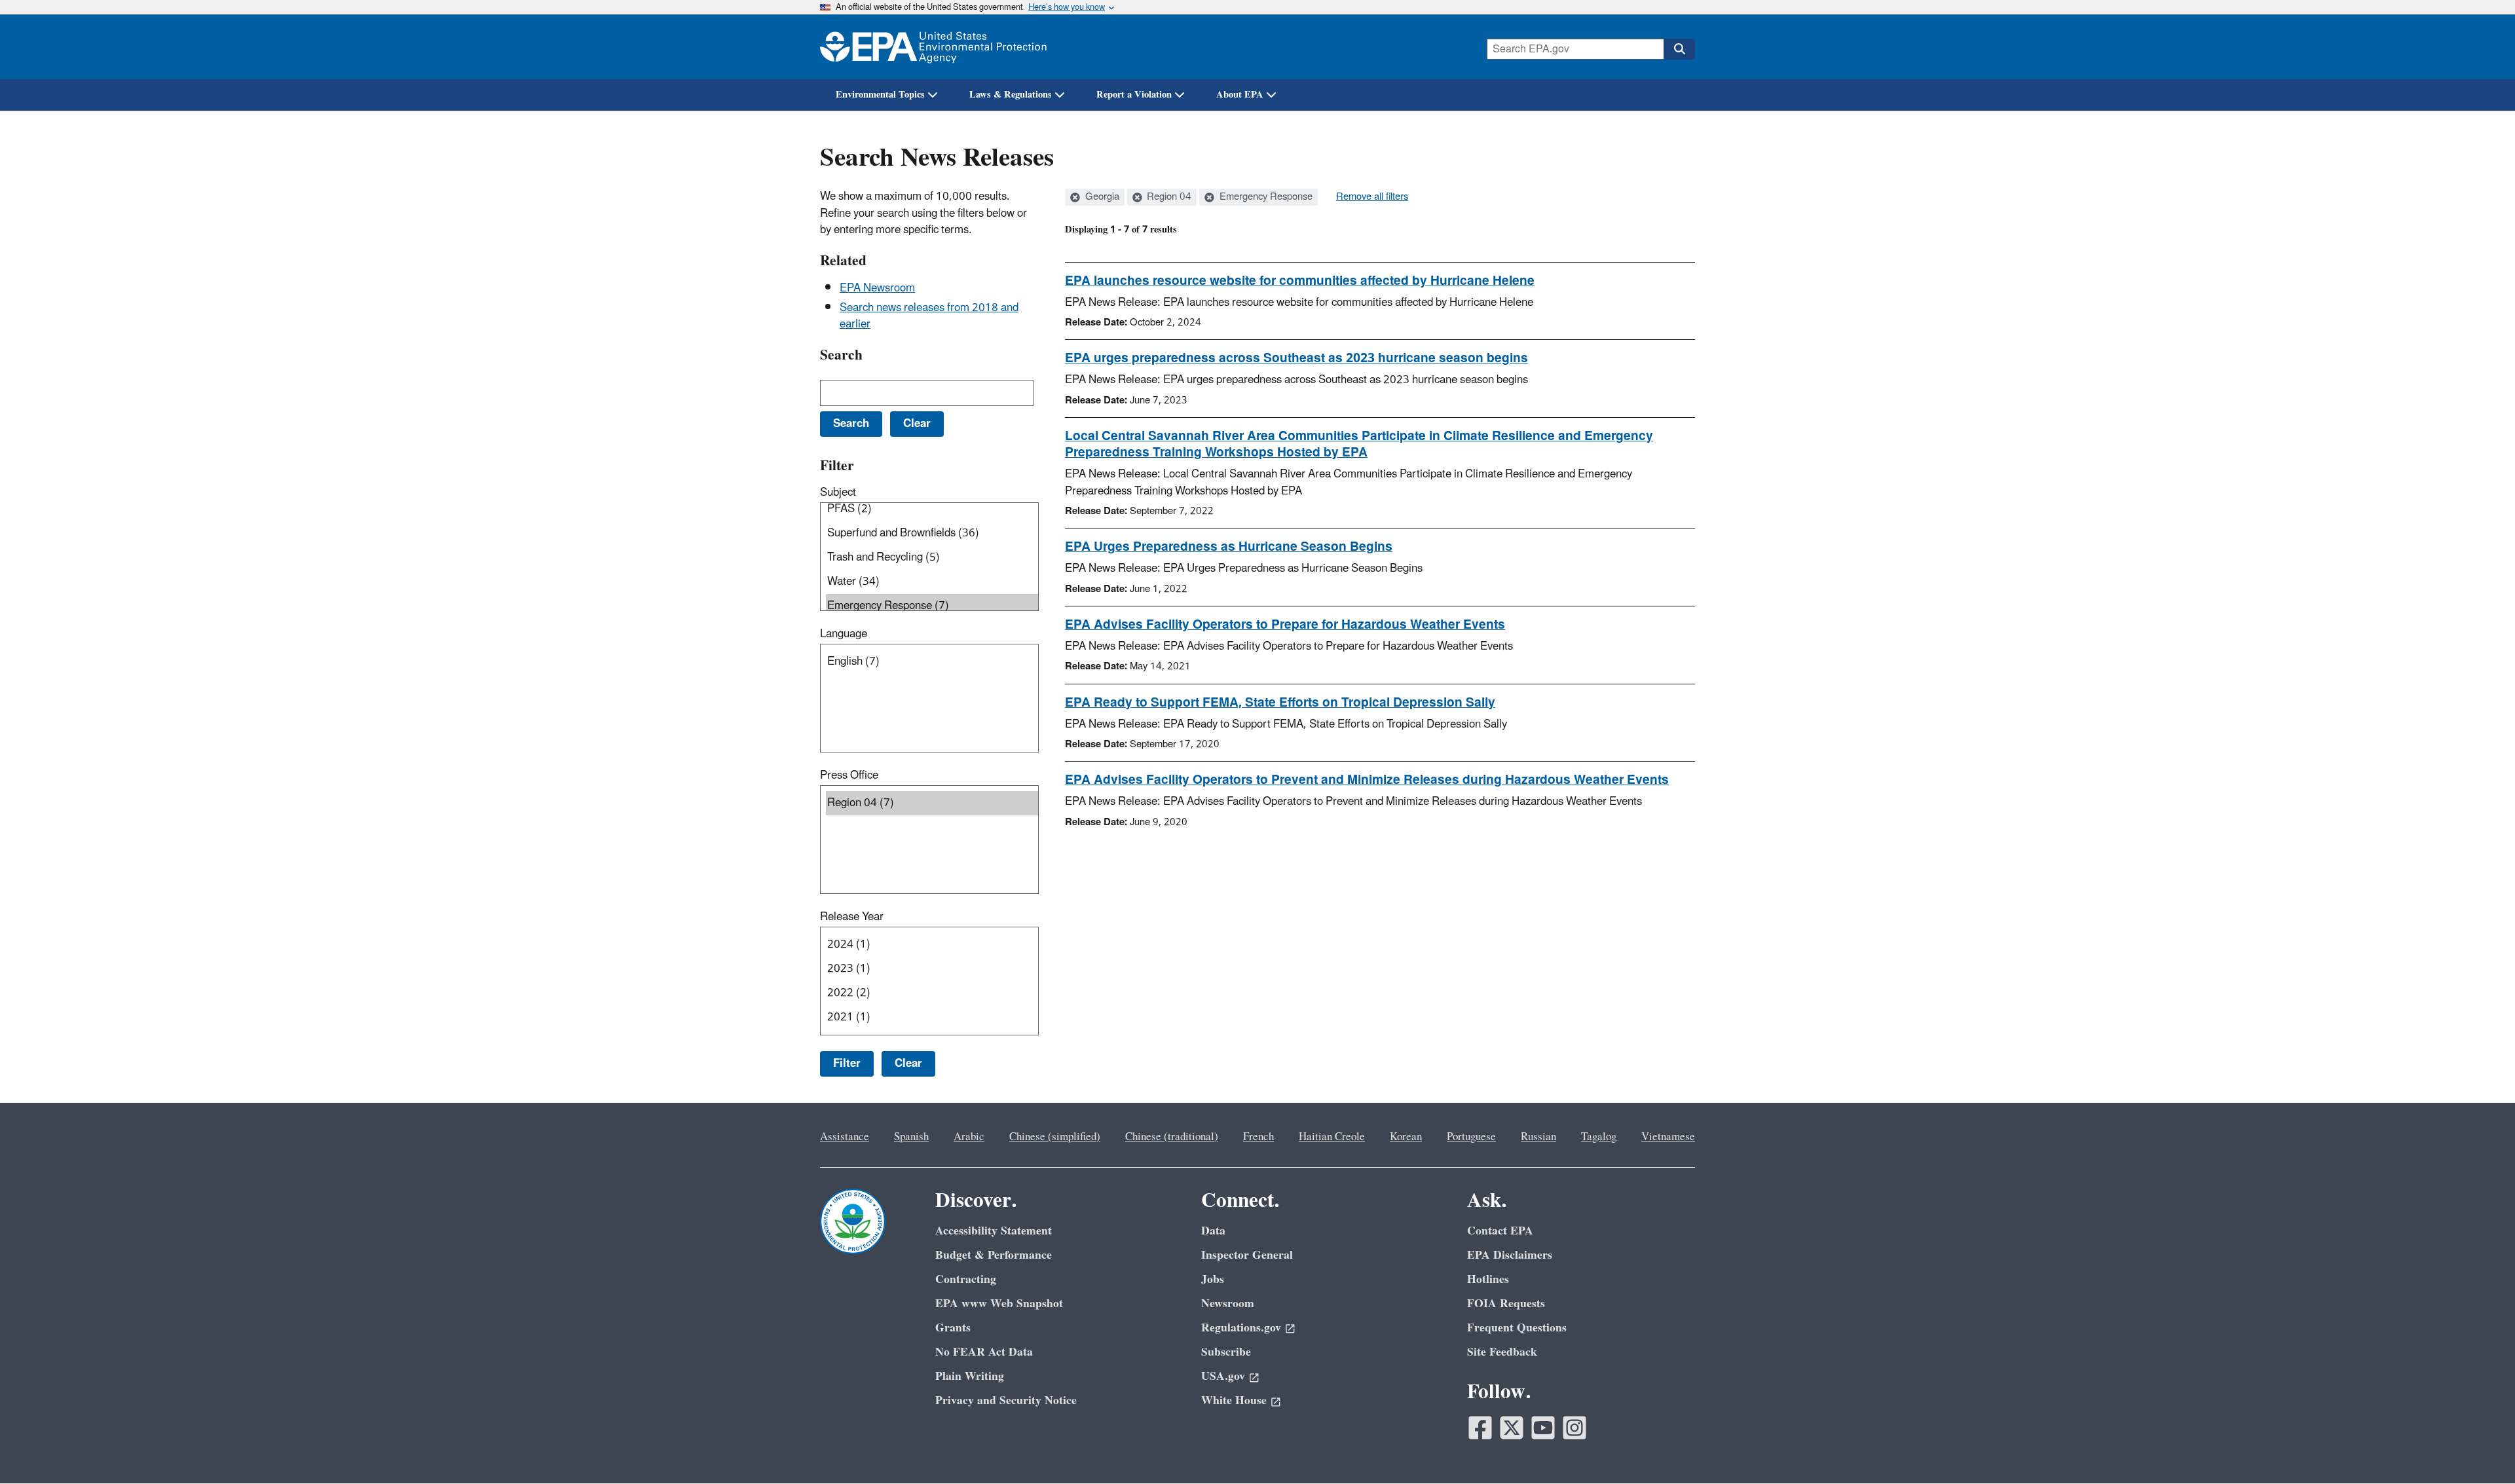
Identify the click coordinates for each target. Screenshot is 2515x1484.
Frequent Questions (1517, 1328)
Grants (953, 1328)
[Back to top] (2479, 1448)
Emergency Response (1265, 197)
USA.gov (1223, 1376)
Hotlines (1488, 1279)
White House (1234, 1401)
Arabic (969, 1137)
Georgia (1101, 197)
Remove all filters (1372, 197)
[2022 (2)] (932, 993)
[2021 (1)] (932, 1017)
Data (1213, 1231)
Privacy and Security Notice (1006, 1401)
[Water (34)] (932, 582)
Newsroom (1228, 1304)
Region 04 (1168, 197)
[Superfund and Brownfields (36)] (932, 533)
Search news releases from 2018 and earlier (929, 316)
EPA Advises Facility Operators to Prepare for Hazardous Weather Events (1285, 625)
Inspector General (1247, 1255)
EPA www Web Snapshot (999, 1304)
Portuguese (1471, 1137)
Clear (908, 1064)
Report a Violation (1134, 95)
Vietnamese (1668, 1137)
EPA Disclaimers (1510, 1255)
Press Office (849, 775)
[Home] (933, 47)
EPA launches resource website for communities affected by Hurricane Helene (1300, 281)
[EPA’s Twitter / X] (1512, 1428)
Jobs (1213, 1279)
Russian (1538, 1137)
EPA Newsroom (877, 288)
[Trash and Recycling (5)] (932, 558)
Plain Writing (970, 1376)
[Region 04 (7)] (932, 803)
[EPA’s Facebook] (1480, 1428)
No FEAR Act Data (984, 1352)
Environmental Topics (880, 95)
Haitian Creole (1332, 1137)
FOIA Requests (1506, 1304)
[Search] (1679, 49)
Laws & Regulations (1011, 95)
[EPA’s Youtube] (1543, 1428)
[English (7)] (932, 662)
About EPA (1240, 95)
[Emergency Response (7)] (932, 606)
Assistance (845, 1137)
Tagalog (1599, 1137)
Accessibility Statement (994, 1231)
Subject (838, 492)
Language (844, 634)
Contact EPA (1500, 1231)
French (1258, 1137)
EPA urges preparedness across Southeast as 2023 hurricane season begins (1296, 358)
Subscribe (1226, 1352)
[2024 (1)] (932, 945)
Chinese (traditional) (1172, 1137)
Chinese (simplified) (1055, 1137)
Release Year (852, 917)
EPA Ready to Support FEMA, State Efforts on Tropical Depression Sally (1280, 703)
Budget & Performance (994, 1255)
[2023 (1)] (932, 969)
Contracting (966, 1279)
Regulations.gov (1241, 1328)
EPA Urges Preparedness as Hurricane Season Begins (1229, 547)
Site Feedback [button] (1502, 1352)
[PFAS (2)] (932, 509)
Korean (1406, 1137)
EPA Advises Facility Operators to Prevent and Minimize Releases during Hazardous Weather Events (1367, 780)
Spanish (911, 1137)
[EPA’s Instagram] (1574, 1428)
